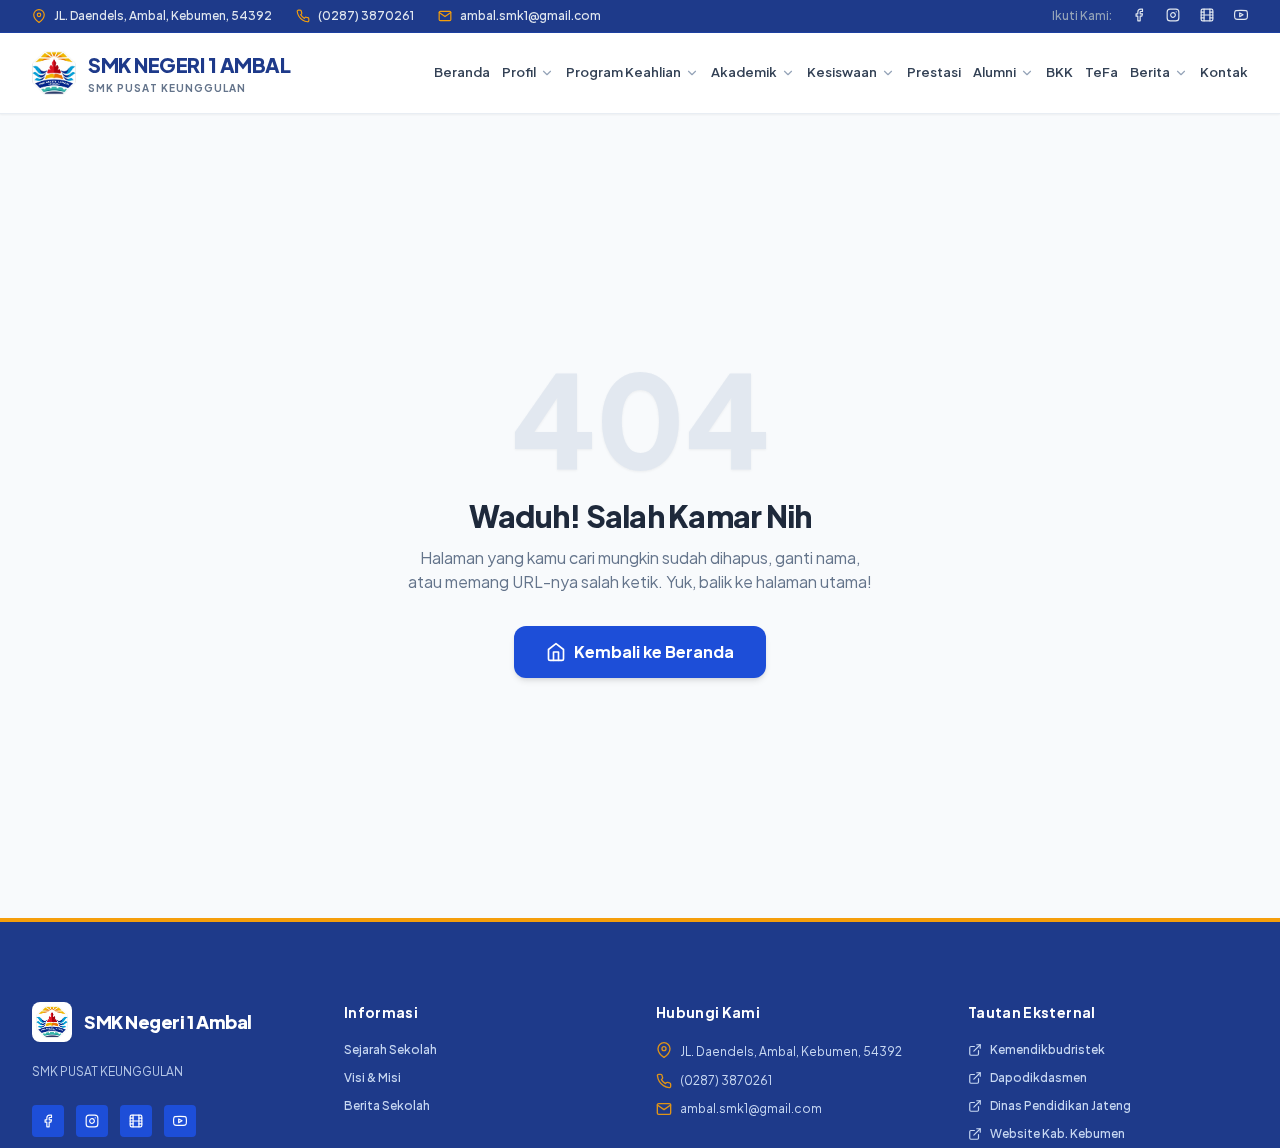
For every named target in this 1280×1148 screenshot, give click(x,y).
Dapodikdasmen (1038, 1077)
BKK (1059, 72)
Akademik (744, 72)
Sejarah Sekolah (390, 1049)
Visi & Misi (372, 1077)
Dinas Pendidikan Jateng (1060, 1105)
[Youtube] (1241, 16)
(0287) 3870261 (366, 15)
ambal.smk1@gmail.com (530, 15)
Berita (1150, 72)
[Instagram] (1173, 16)
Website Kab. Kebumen (1057, 1133)
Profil (519, 72)
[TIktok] (1207, 16)
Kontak (1224, 72)
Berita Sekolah (387, 1105)
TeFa (1101, 72)
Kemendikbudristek (1047, 1049)
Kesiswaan (842, 72)
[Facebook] (1139, 16)
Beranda (462, 72)
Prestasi (934, 72)
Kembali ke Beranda (654, 651)
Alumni (994, 72)
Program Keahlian (623, 72)
